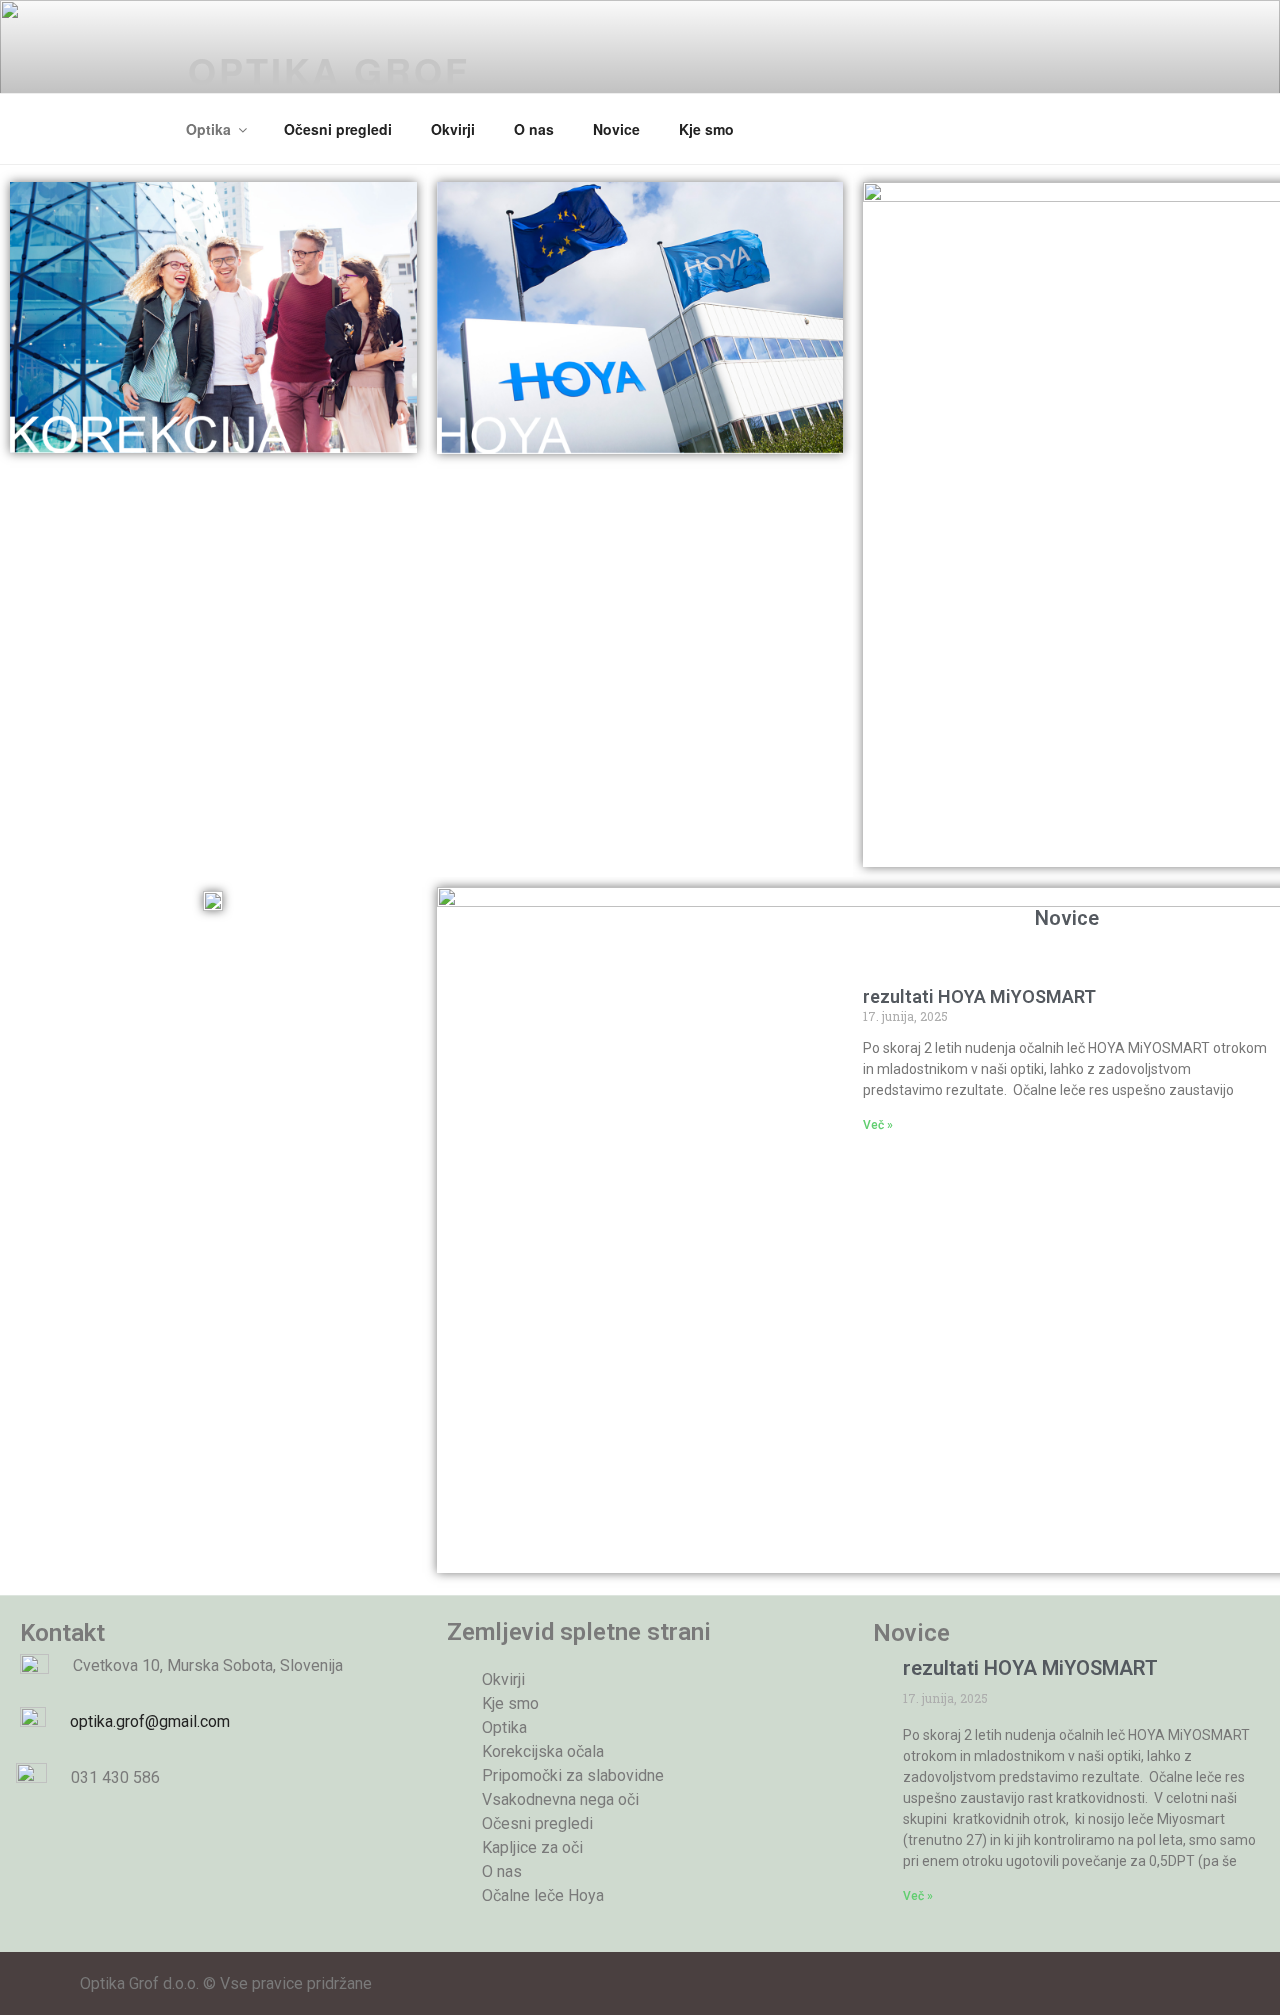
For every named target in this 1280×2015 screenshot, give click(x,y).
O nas (534, 129)
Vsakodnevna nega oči (560, 1799)
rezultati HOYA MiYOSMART (979, 996)
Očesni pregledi (338, 129)
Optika (208, 129)
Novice (616, 129)
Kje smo (706, 129)
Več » (878, 1125)
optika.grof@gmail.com (140, 1721)
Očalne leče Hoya (543, 1895)
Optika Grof (329, 70)
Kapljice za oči (532, 1847)
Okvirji (453, 129)
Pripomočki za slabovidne (573, 1775)
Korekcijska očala (543, 1751)
